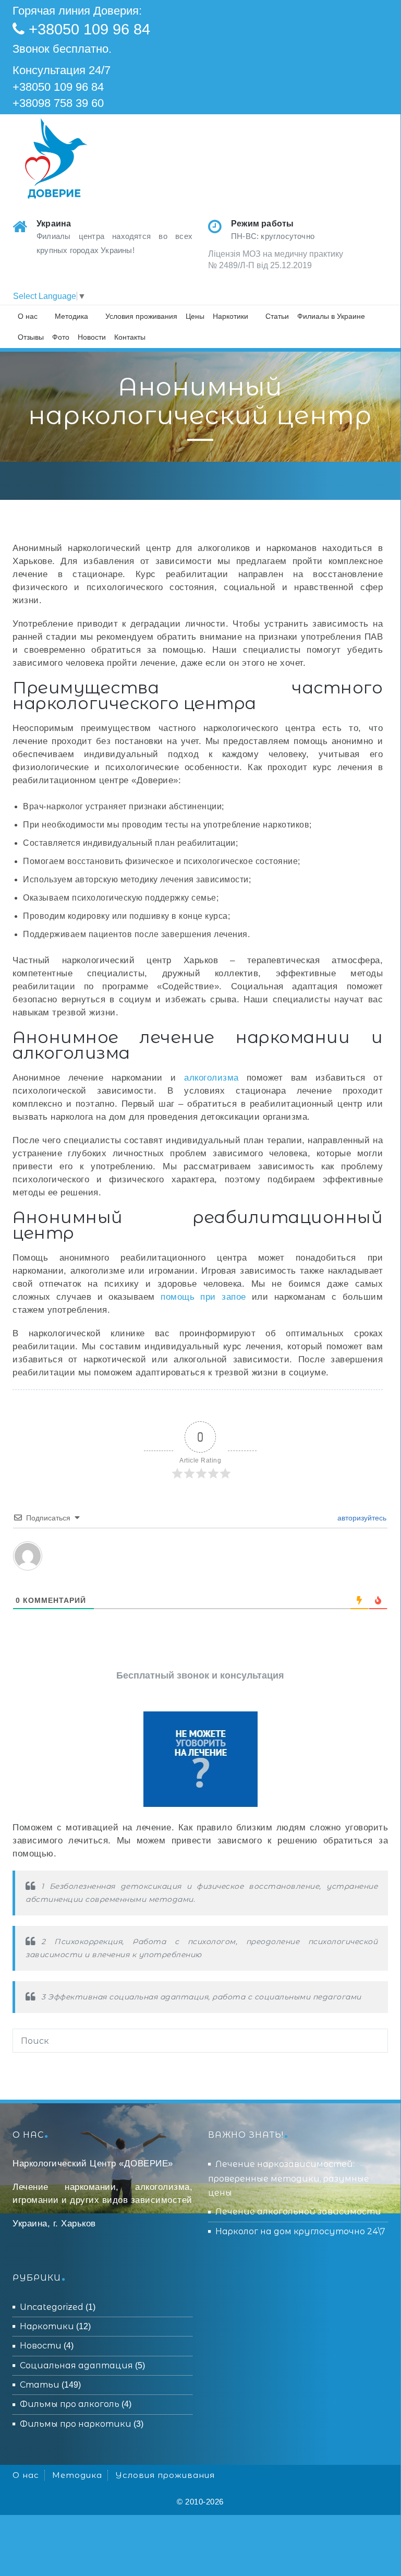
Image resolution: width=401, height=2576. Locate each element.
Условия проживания (141, 316)
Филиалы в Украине (331, 316)
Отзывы (31, 337)
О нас (28, 316)
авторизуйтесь (361, 1518)
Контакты (130, 337)
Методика (71, 316)
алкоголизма (211, 1078)
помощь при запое (203, 1297)
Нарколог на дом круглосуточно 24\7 (300, 2231)
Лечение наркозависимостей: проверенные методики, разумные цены (289, 2178)
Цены (195, 316)
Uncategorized (52, 2307)
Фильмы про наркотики (76, 2424)
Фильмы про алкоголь (70, 2404)
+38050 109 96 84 (89, 29)
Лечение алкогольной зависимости (298, 2212)
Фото (61, 337)
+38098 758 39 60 (58, 103)
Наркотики (230, 316)
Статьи (277, 316)
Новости (92, 337)
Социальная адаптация (76, 2365)
